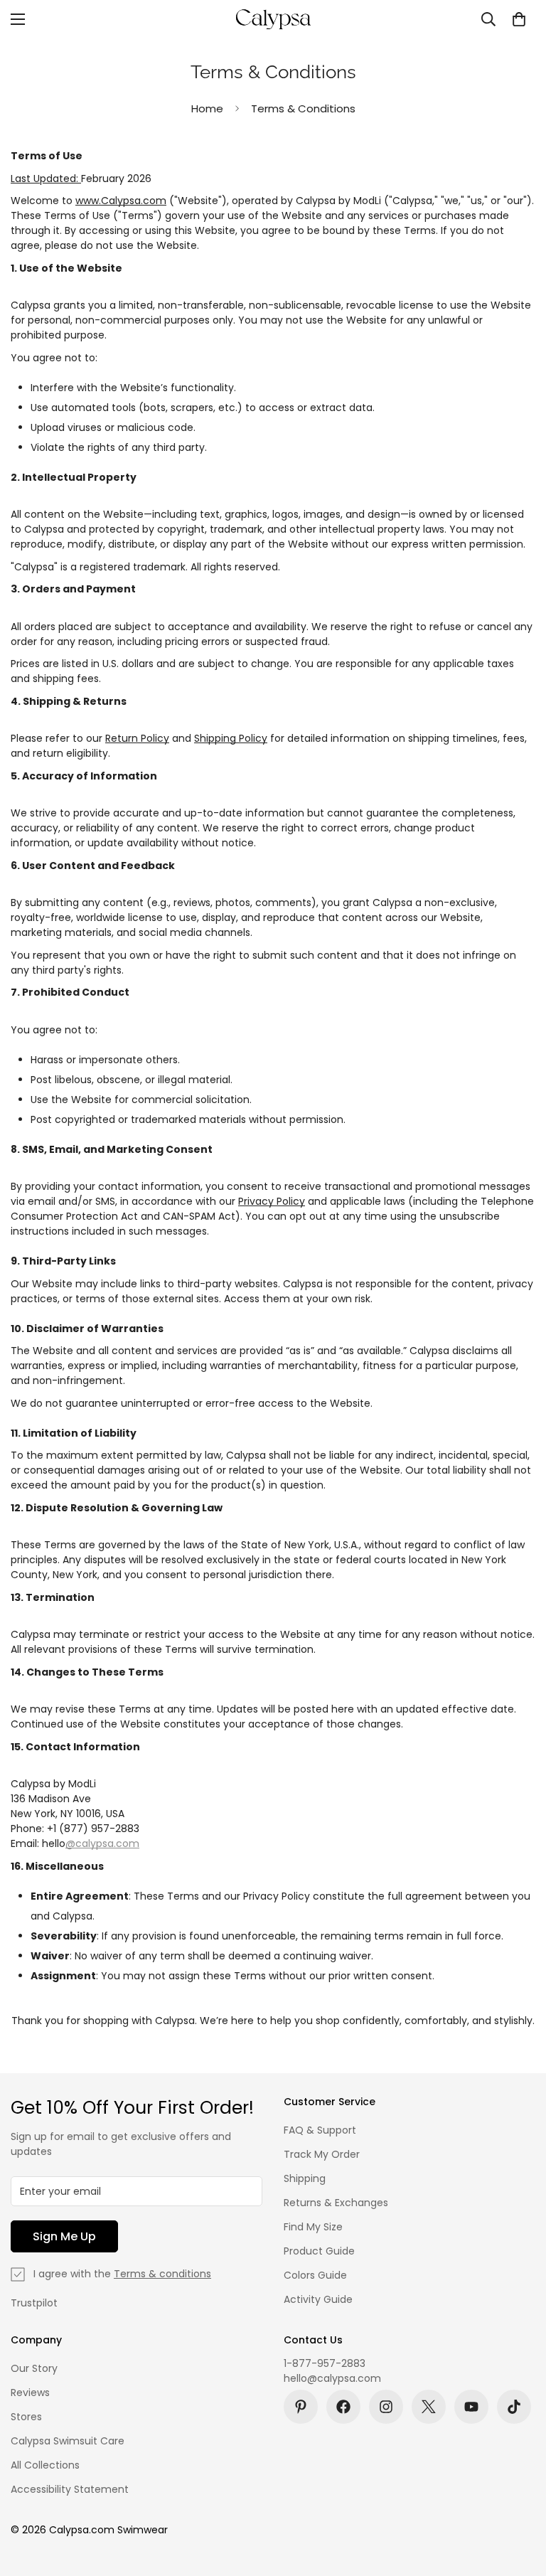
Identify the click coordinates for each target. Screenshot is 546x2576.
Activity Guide (318, 2299)
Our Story (34, 2368)
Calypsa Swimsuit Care (68, 2441)
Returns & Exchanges (336, 2203)
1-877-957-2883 (325, 2363)
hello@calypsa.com (332, 2378)
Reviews (30, 2393)
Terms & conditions (162, 2274)
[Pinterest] (301, 2407)
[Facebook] (343, 2407)
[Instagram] (386, 2407)
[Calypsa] (273, 19)
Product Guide (319, 2251)
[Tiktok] (514, 2407)
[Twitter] (429, 2407)
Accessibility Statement (70, 2489)
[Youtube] (471, 2407)
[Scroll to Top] (518, 2498)
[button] (519, 19)
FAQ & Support (320, 2130)
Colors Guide (315, 2275)
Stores (26, 2417)
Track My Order (322, 2154)
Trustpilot (34, 2303)
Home (207, 108)
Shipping (305, 2178)
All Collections (45, 2465)
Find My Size (313, 2227)
